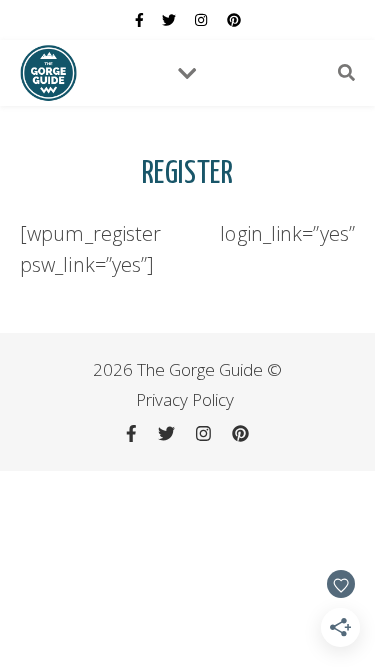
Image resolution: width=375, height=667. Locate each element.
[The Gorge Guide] (48, 72)
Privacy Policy (185, 399)
